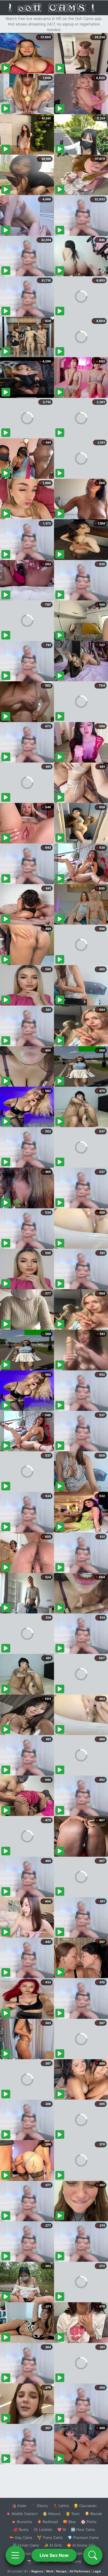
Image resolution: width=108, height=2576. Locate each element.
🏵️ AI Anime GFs (81, 2545)
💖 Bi (62, 2529)
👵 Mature (52, 2514)
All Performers (80, 2571)
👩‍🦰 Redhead (47, 2522)
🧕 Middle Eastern (22, 2514)
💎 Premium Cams (83, 2537)
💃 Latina (61, 2506)
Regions (37, 2571)
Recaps (61, 2571)
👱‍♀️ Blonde (93, 2514)
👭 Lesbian (43, 2529)
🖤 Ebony (40, 2506)
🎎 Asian (19, 2506)
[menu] (15, 2555)
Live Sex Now (54, 2555)
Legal (97, 2571)
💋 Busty (21, 2529)
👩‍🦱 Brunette (22, 2522)
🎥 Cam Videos (83, 2553)
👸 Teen (73, 2514)
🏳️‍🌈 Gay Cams (21, 2537)
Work (50, 2571)
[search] (93, 2555)
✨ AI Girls (53, 2545)
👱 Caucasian (85, 2506)
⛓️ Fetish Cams (26, 2545)
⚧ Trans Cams (50, 2537)
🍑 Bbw (69, 2522)
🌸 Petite (89, 2522)
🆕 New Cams (83, 2529)
